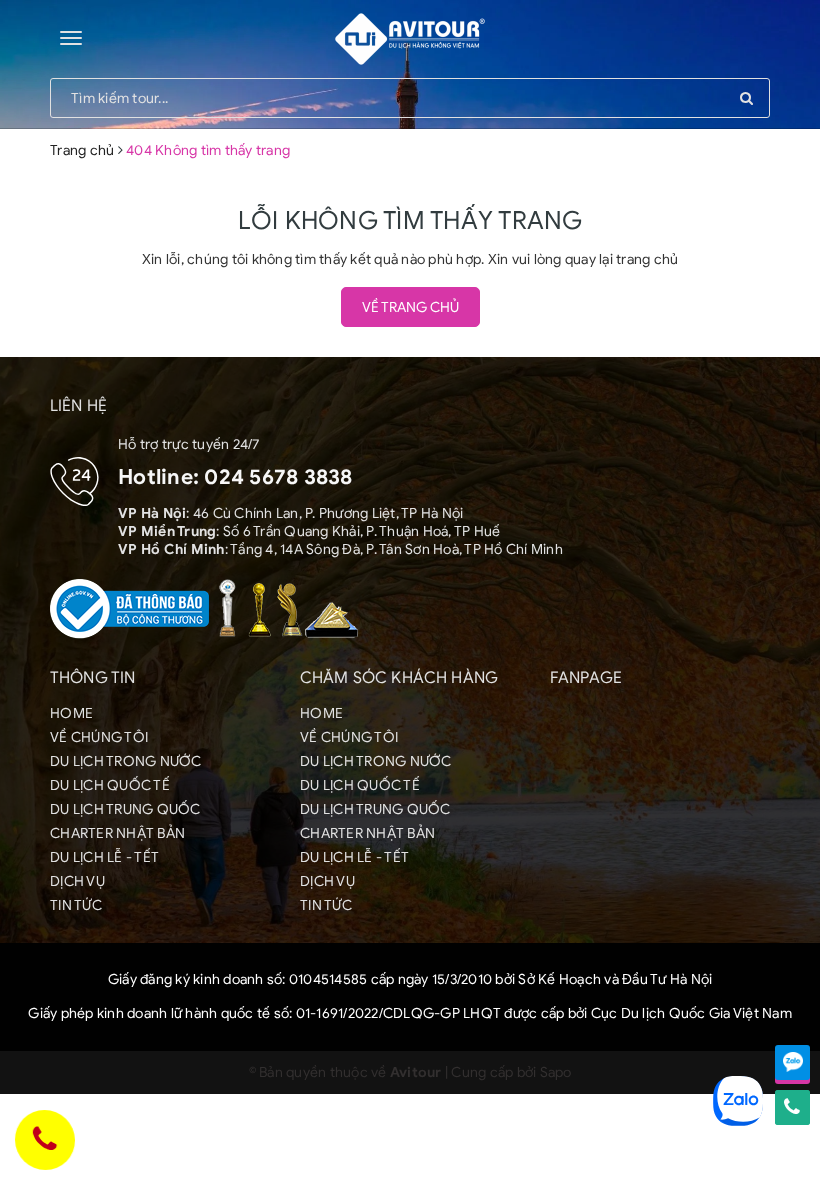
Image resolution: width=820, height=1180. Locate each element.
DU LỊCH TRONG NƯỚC (126, 761)
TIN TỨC (76, 905)
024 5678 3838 (278, 477)
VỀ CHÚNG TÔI (99, 737)
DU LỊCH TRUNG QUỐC (125, 809)
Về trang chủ (410, 307)
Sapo (556, 1072)
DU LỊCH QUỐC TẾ (110, 785)
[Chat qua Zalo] (792, 1062)
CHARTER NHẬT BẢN (117, 833)
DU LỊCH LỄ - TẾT (104, 857)
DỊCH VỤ (77, 881)
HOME (71, 713)
